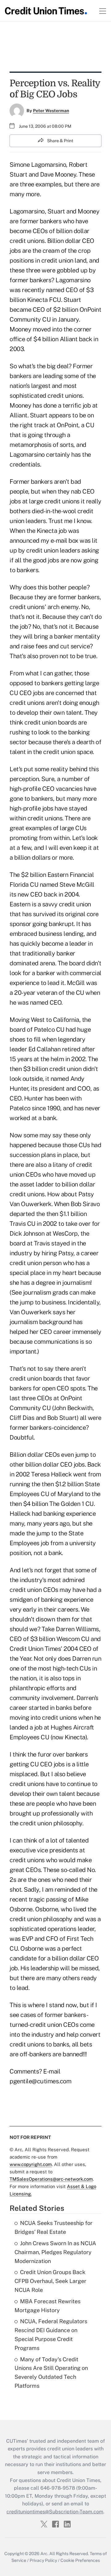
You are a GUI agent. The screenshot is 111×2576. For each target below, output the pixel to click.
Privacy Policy (43, 2560)
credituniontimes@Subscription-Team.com (55, 2512)
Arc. (44, 2554)
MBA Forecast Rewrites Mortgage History (47, 2306)
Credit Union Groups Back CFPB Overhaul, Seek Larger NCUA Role (50, 2281)
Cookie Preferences (80, 2560)
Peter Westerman (51, 111)
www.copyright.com (31, 2164)
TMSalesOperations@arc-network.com (51, 2179)
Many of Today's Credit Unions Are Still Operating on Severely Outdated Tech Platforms (51, 2373)
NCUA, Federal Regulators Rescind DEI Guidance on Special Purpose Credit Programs (51, 2334)
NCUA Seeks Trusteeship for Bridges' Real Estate (53, 2227)
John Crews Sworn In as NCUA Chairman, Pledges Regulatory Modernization (55, 2252)
